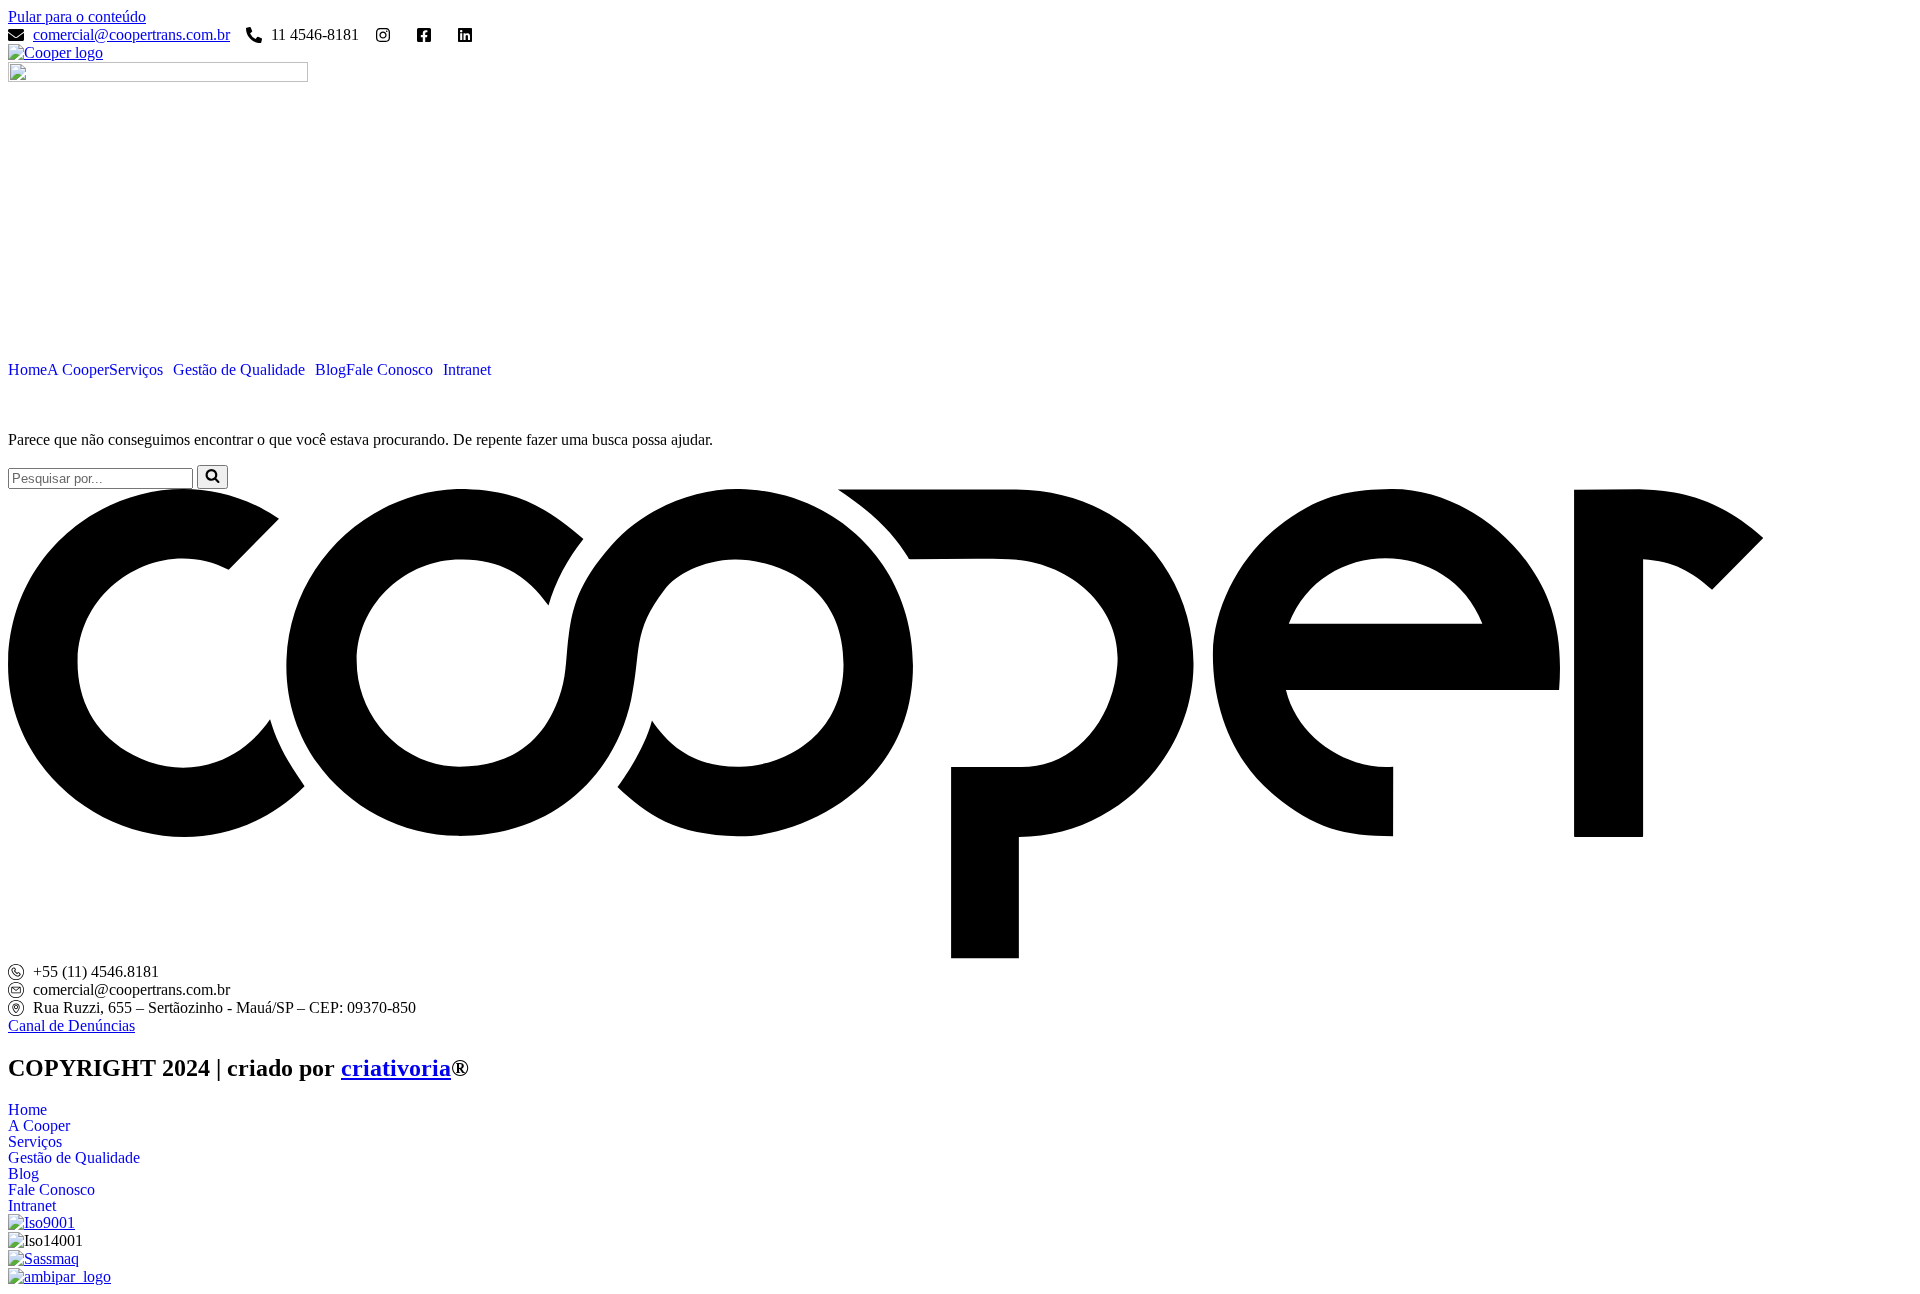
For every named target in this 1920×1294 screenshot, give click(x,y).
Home (27, 370)
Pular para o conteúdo (77, 16)
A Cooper (78, 370)
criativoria (396, 1068)
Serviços (136, 370)
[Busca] (212, 477)
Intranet (467, 370)
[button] (141, 370)
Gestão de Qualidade (239, 370)
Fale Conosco (389, 370)
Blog (330, 370)
